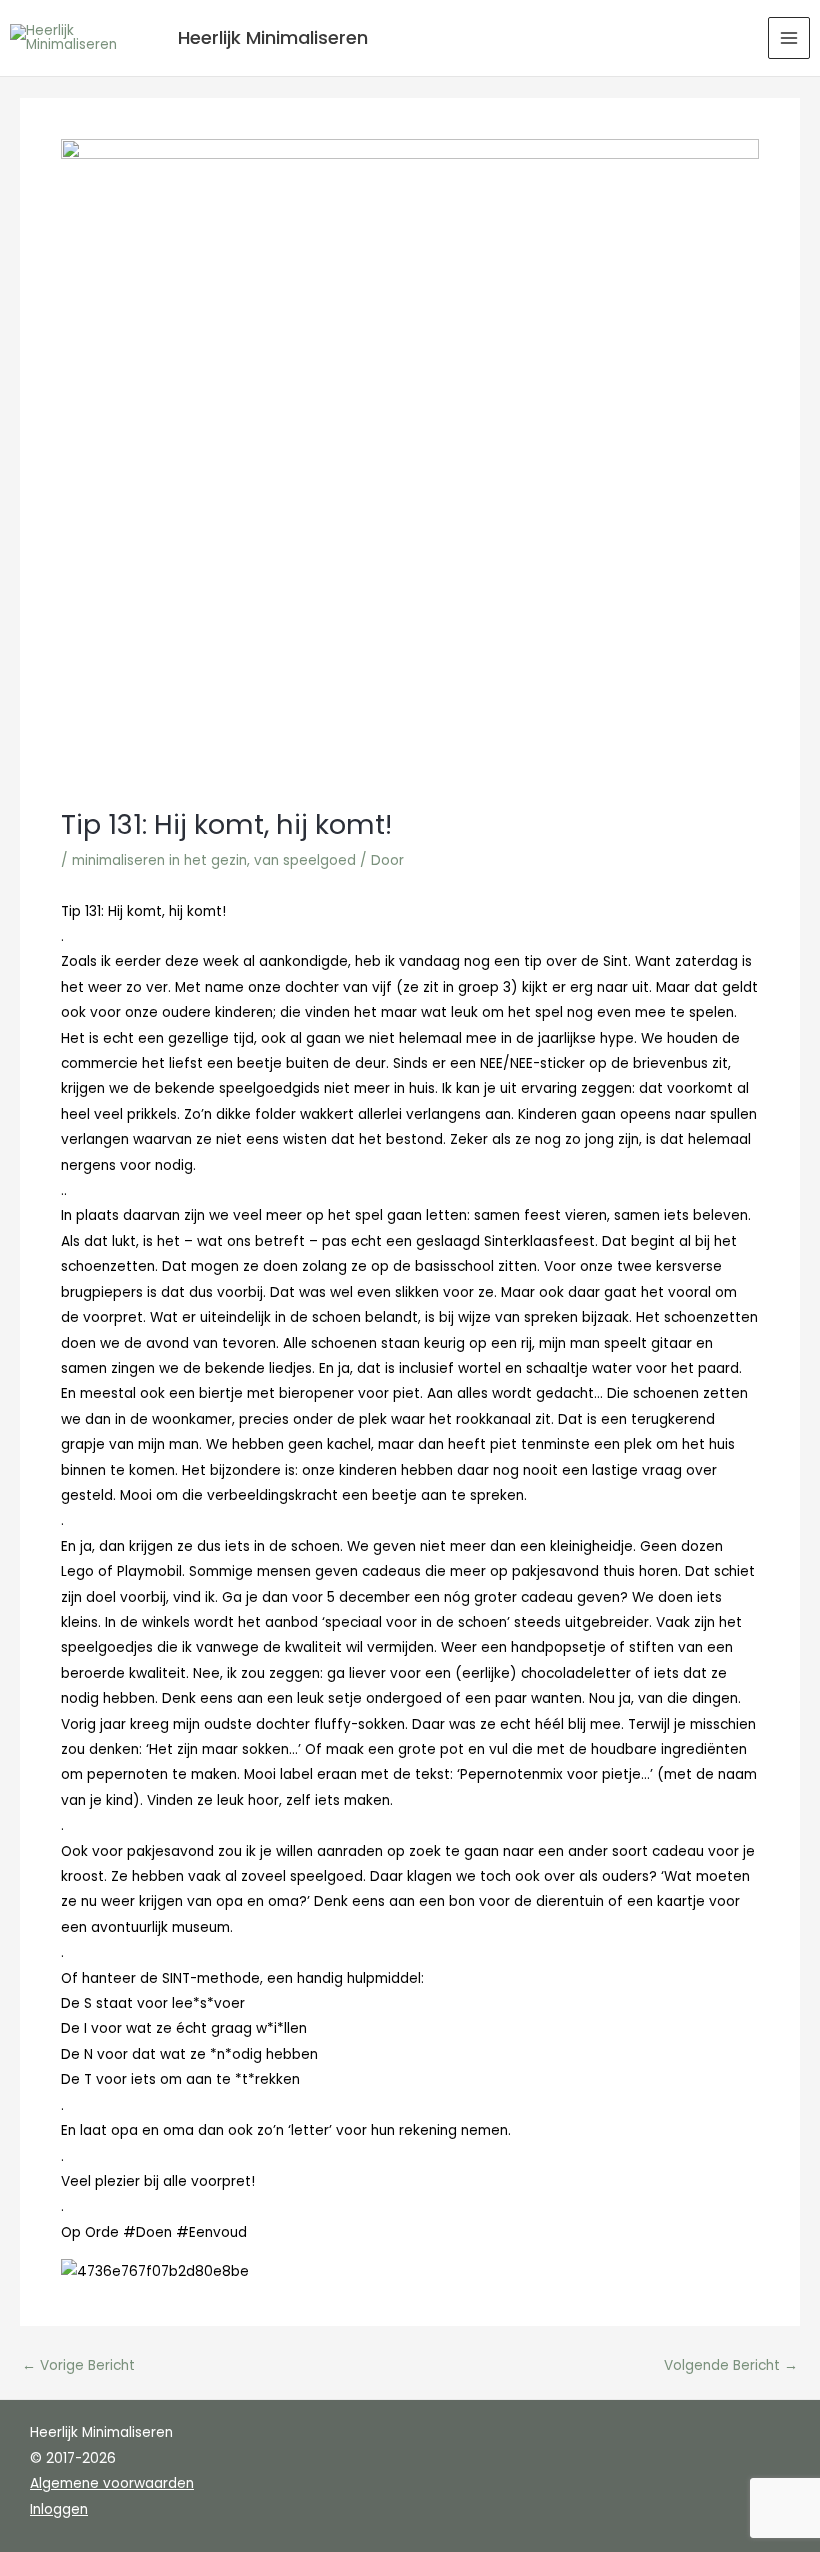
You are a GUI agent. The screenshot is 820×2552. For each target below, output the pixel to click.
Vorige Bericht (78, 2366)
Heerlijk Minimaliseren (273, 37)
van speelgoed (305, 860)
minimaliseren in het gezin (159, 860)
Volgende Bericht (731, 2366)
